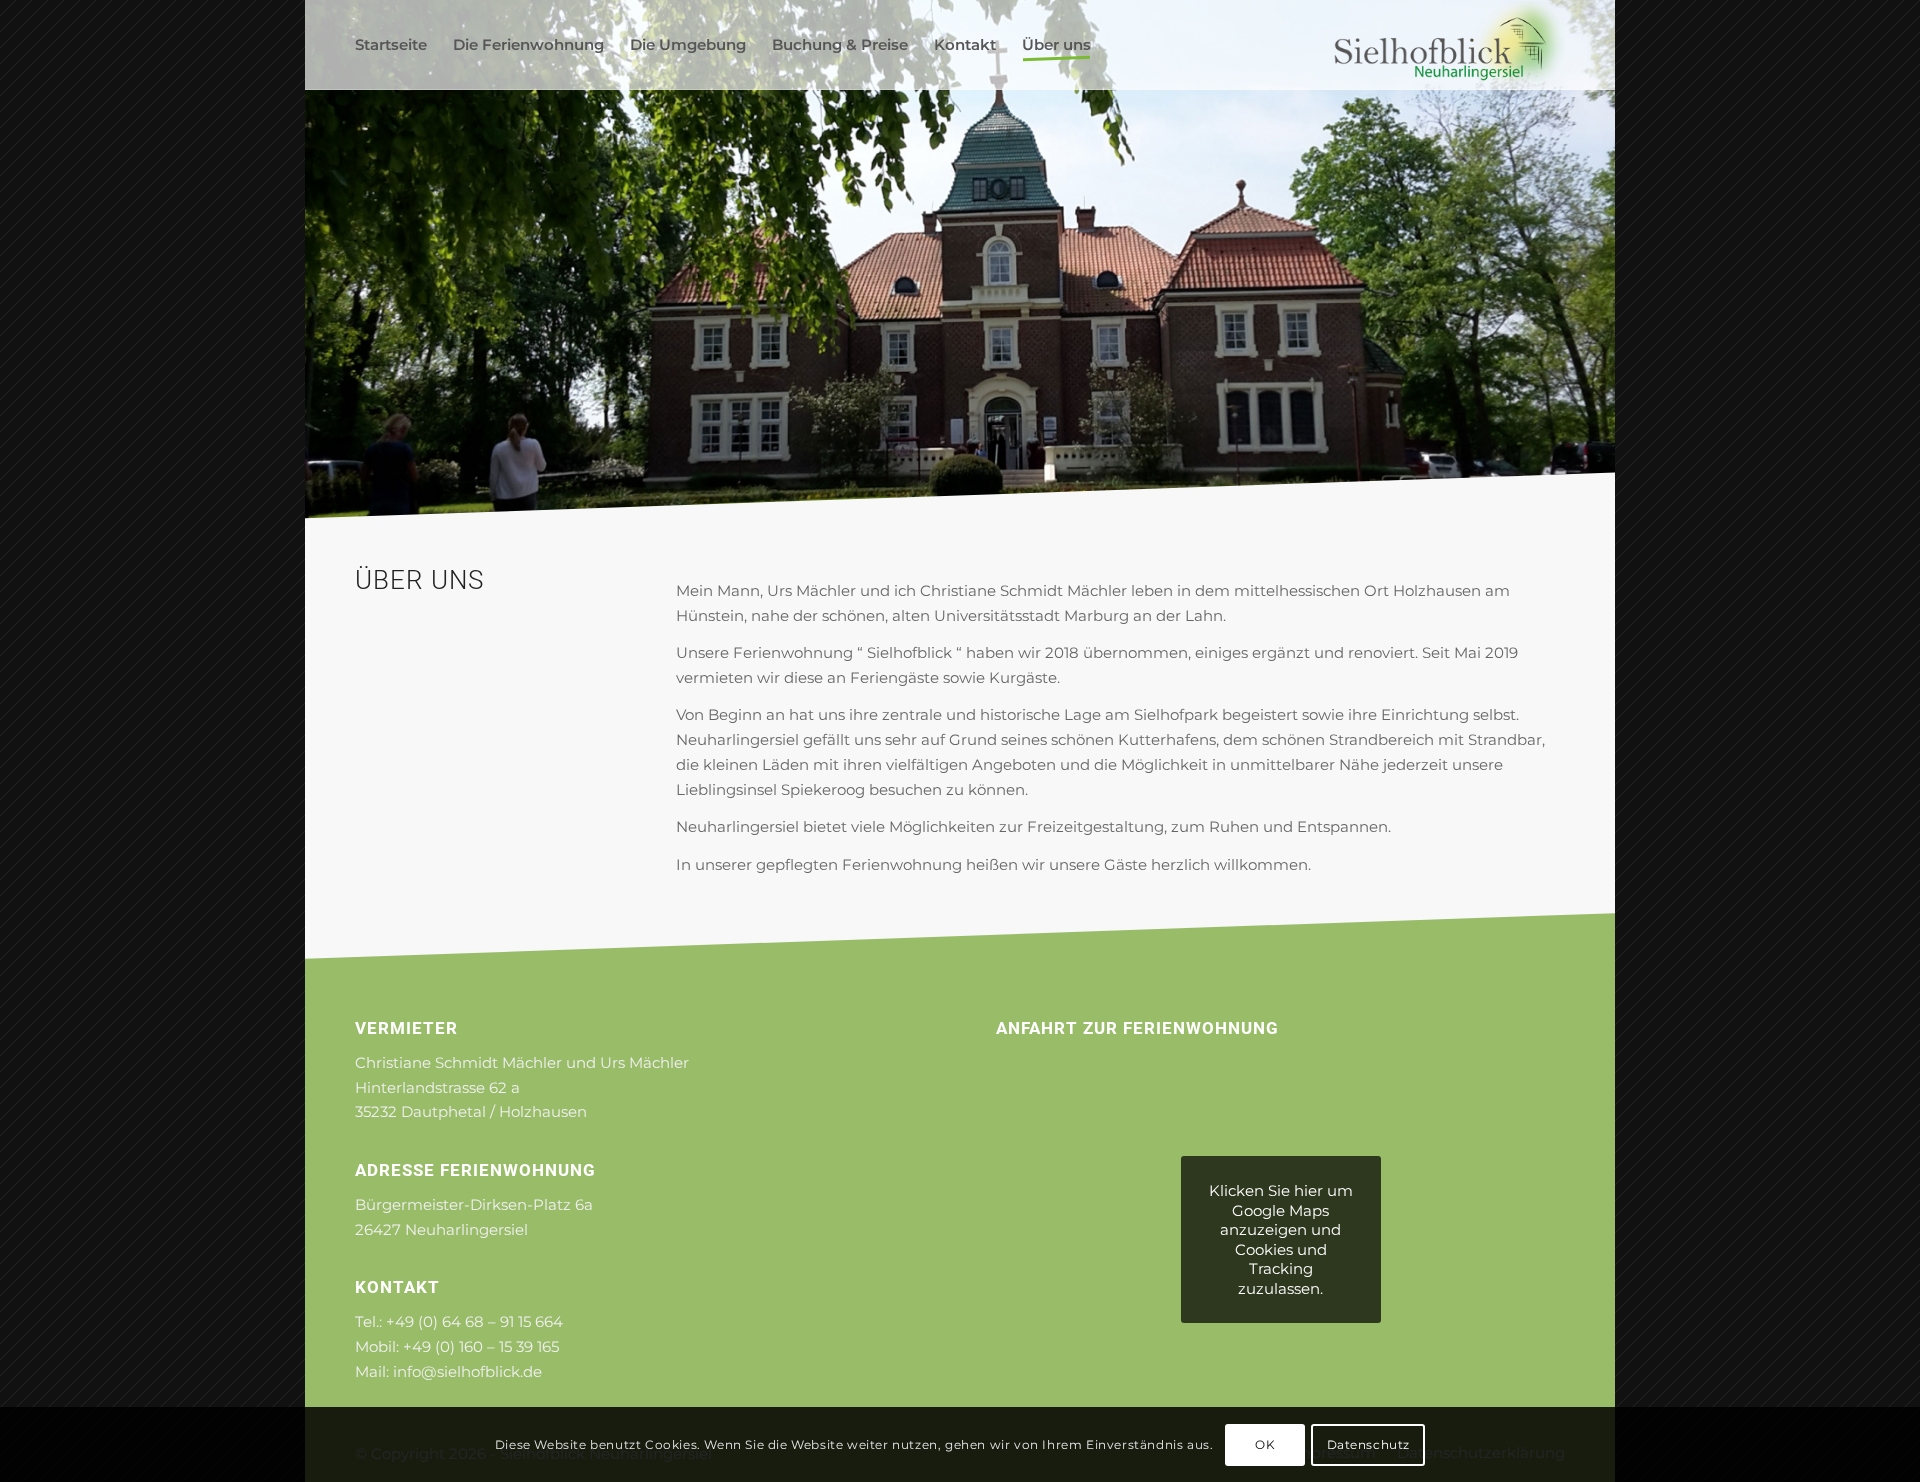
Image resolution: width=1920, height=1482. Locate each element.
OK (1265, 1443)
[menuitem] (391, 45)
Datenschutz (1369, 1443)
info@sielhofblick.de (467, 1371)
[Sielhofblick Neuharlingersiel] (1449, 45)
